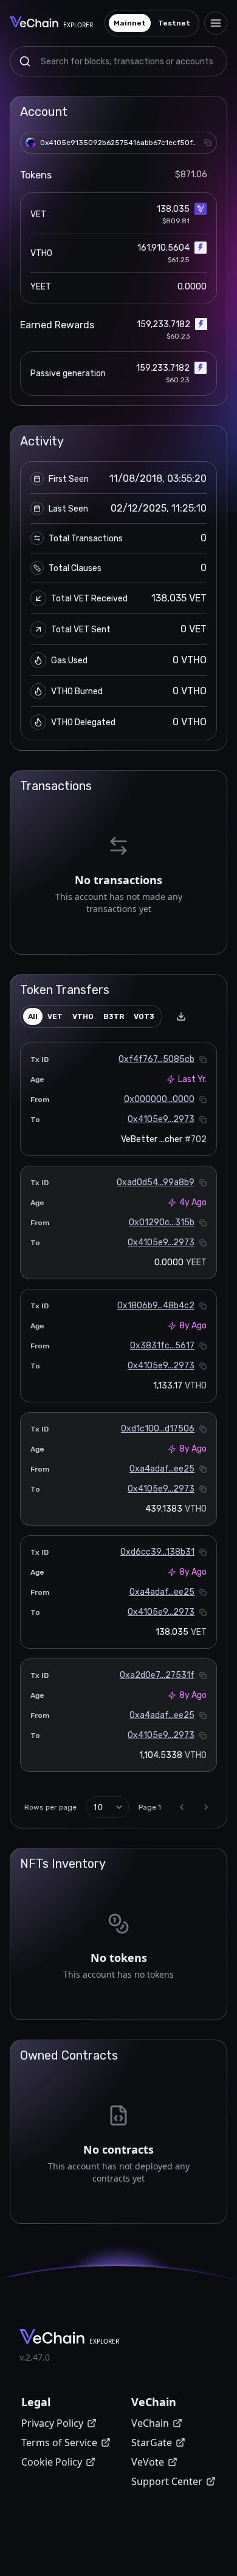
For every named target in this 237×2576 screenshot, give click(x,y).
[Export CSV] (181, 1016)
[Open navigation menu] (216, 23)
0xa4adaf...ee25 (162, 1469)
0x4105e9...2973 (161, 1119)
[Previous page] (182, 1807)
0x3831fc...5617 (162, 1346)
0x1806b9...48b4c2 (156, 1306)
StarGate (152, 2442)
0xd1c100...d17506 (158, 1429)
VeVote (148, 2462)
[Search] (25, 61)
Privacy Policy (52, 2423)
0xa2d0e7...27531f (157, 1675)
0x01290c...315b (162, 1222)
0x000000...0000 (159, 1099)
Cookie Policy (52, 2462)
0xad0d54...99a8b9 (156, 1182)
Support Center (167, 2481)
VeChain (150, 2423)
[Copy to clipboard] (208, 143)
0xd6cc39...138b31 (157, 1552)
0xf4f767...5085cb (156, 1059)
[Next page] (206, 1807)
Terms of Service (59, 2442)
